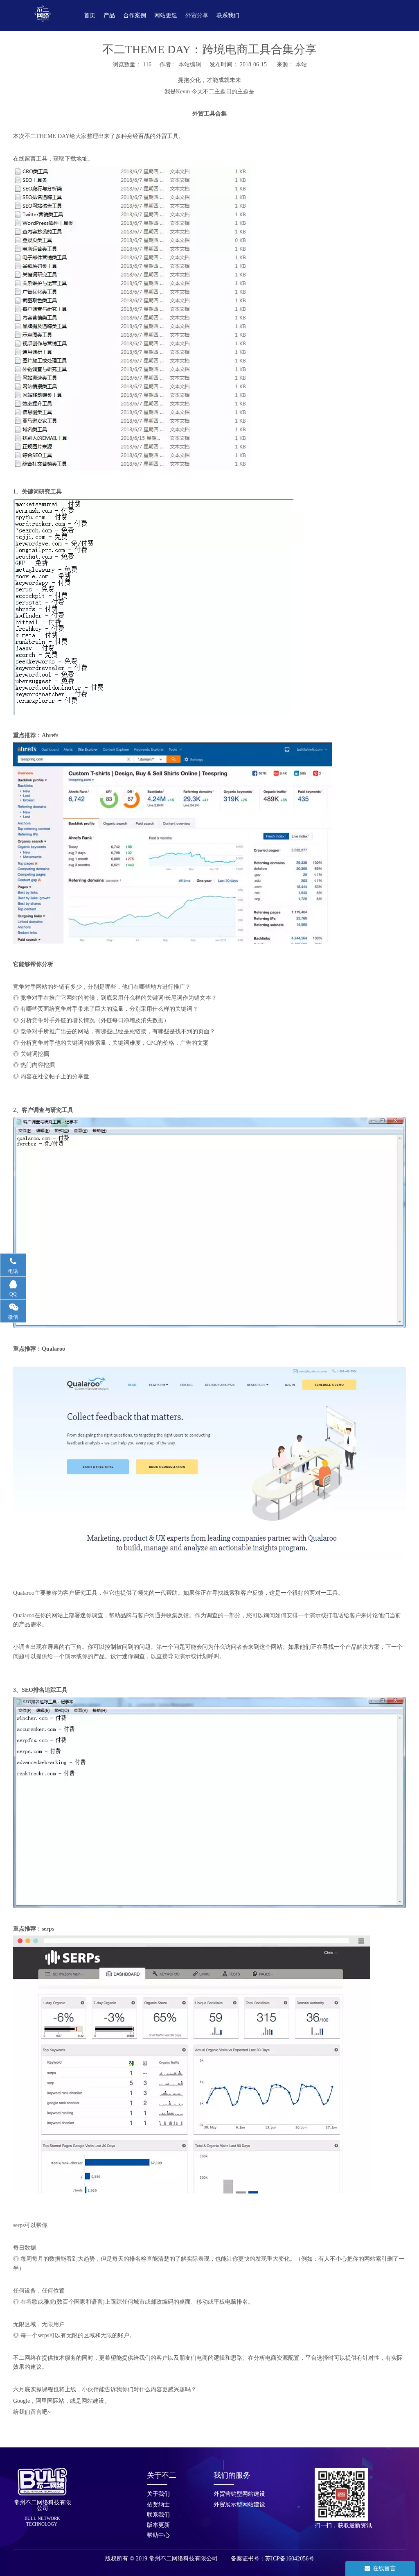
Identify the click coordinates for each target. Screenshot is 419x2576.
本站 (301, 65)
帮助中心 (158, 2535)
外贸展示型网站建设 (239, 2505)
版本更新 (158, 2525)
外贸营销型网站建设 (239, 2494)
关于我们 (158, 2494)
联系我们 (158, 2515)
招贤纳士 (158, 2505)
